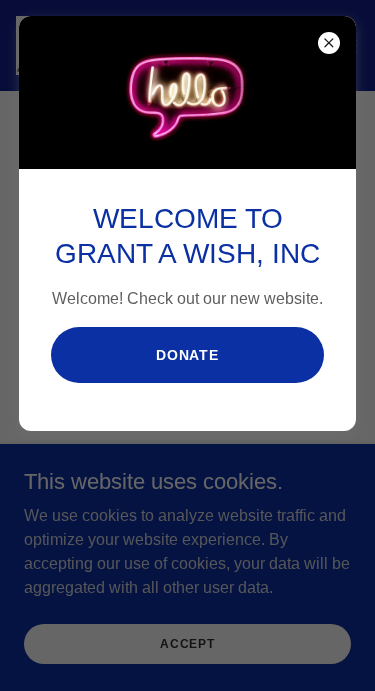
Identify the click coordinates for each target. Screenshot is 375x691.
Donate (188, 355)
